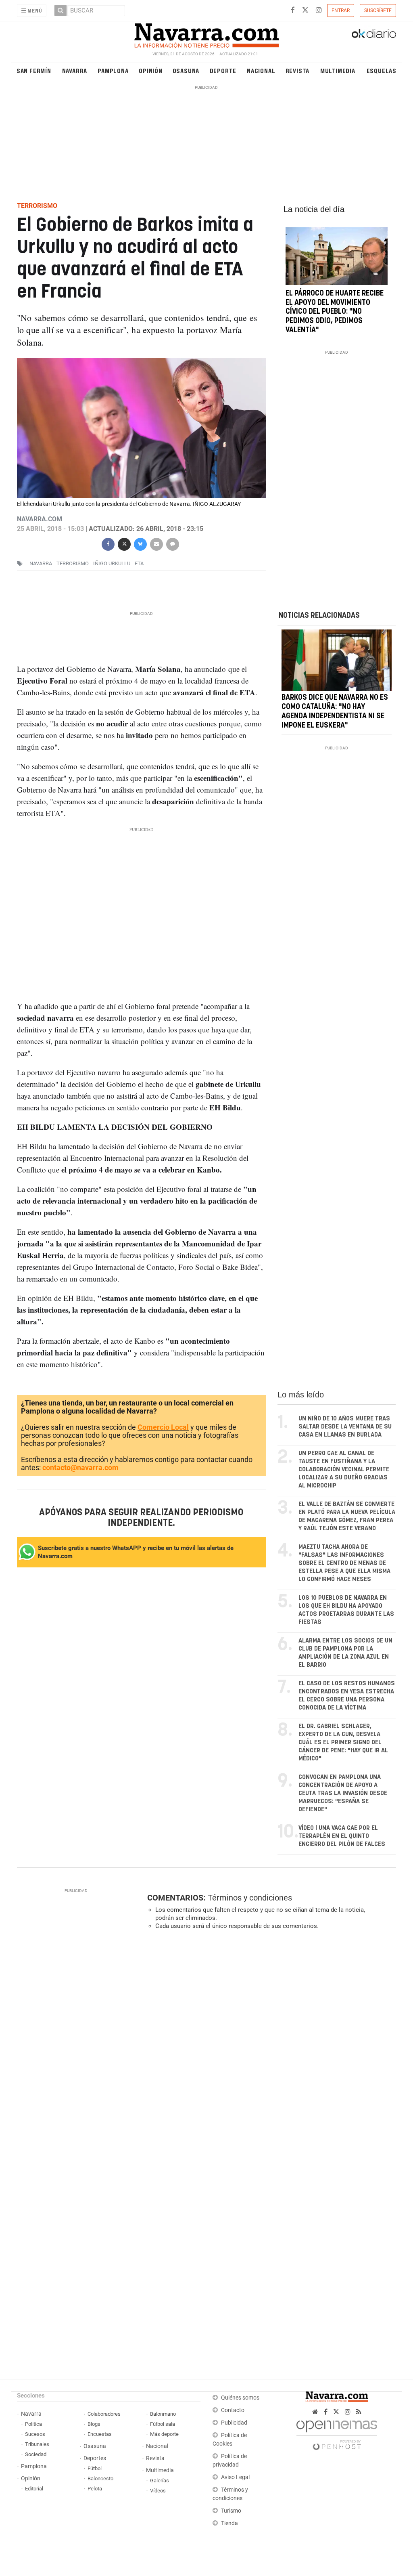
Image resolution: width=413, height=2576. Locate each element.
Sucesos (35, 2434)
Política (33, 2424)
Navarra (75, 70)
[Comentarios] (173, 543)
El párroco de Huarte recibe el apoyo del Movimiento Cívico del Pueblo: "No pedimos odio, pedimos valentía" (335, 312)
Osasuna (186, 70)
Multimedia (338, 70)
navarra (41, 563)
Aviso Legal (235, 2477)
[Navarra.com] (206, 34)
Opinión (151, 70)
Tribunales (37, 2444)
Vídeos (158, 2491)
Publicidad (234, 2423)
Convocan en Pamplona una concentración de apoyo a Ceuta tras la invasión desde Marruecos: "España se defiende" (343, 1793)
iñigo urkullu (112, 563)
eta (139, 563)
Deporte (223, 70)
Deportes (95, 2458)
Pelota (95, 2489)
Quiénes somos (240, 2398)
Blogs (94, 2424)
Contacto (233, 2410)
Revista (298, 70)
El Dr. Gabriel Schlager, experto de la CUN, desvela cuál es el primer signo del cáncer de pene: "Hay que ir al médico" (343, 1742)
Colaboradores (104, 2414)
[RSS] (359, 2412)
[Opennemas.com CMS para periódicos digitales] (337, 2433)
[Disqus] (269, 2047)
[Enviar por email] (156, 543)
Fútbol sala (163, 2424)
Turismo (231, 2511)
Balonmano (163, 2414)
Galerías (160, 2481)
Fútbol (95, 2468)
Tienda (229, 2523)
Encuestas (100, 2434)
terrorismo (73, 563)
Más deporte (164, 2434)
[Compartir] (108, 543)
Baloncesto (100, 2478)
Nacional (261, 70)
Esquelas (382, 70)
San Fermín (34, 70)
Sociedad (36, 2454)
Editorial (34, 2489)
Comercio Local (163, 1427)
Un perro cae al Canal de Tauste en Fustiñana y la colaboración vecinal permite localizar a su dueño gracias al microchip (344, 1469)
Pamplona (113, 70)
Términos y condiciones (250, 1898)
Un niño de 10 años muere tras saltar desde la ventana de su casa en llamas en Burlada (345, 1427)
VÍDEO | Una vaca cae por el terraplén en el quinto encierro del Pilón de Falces (342, 1836)
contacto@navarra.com (80, 1467)
